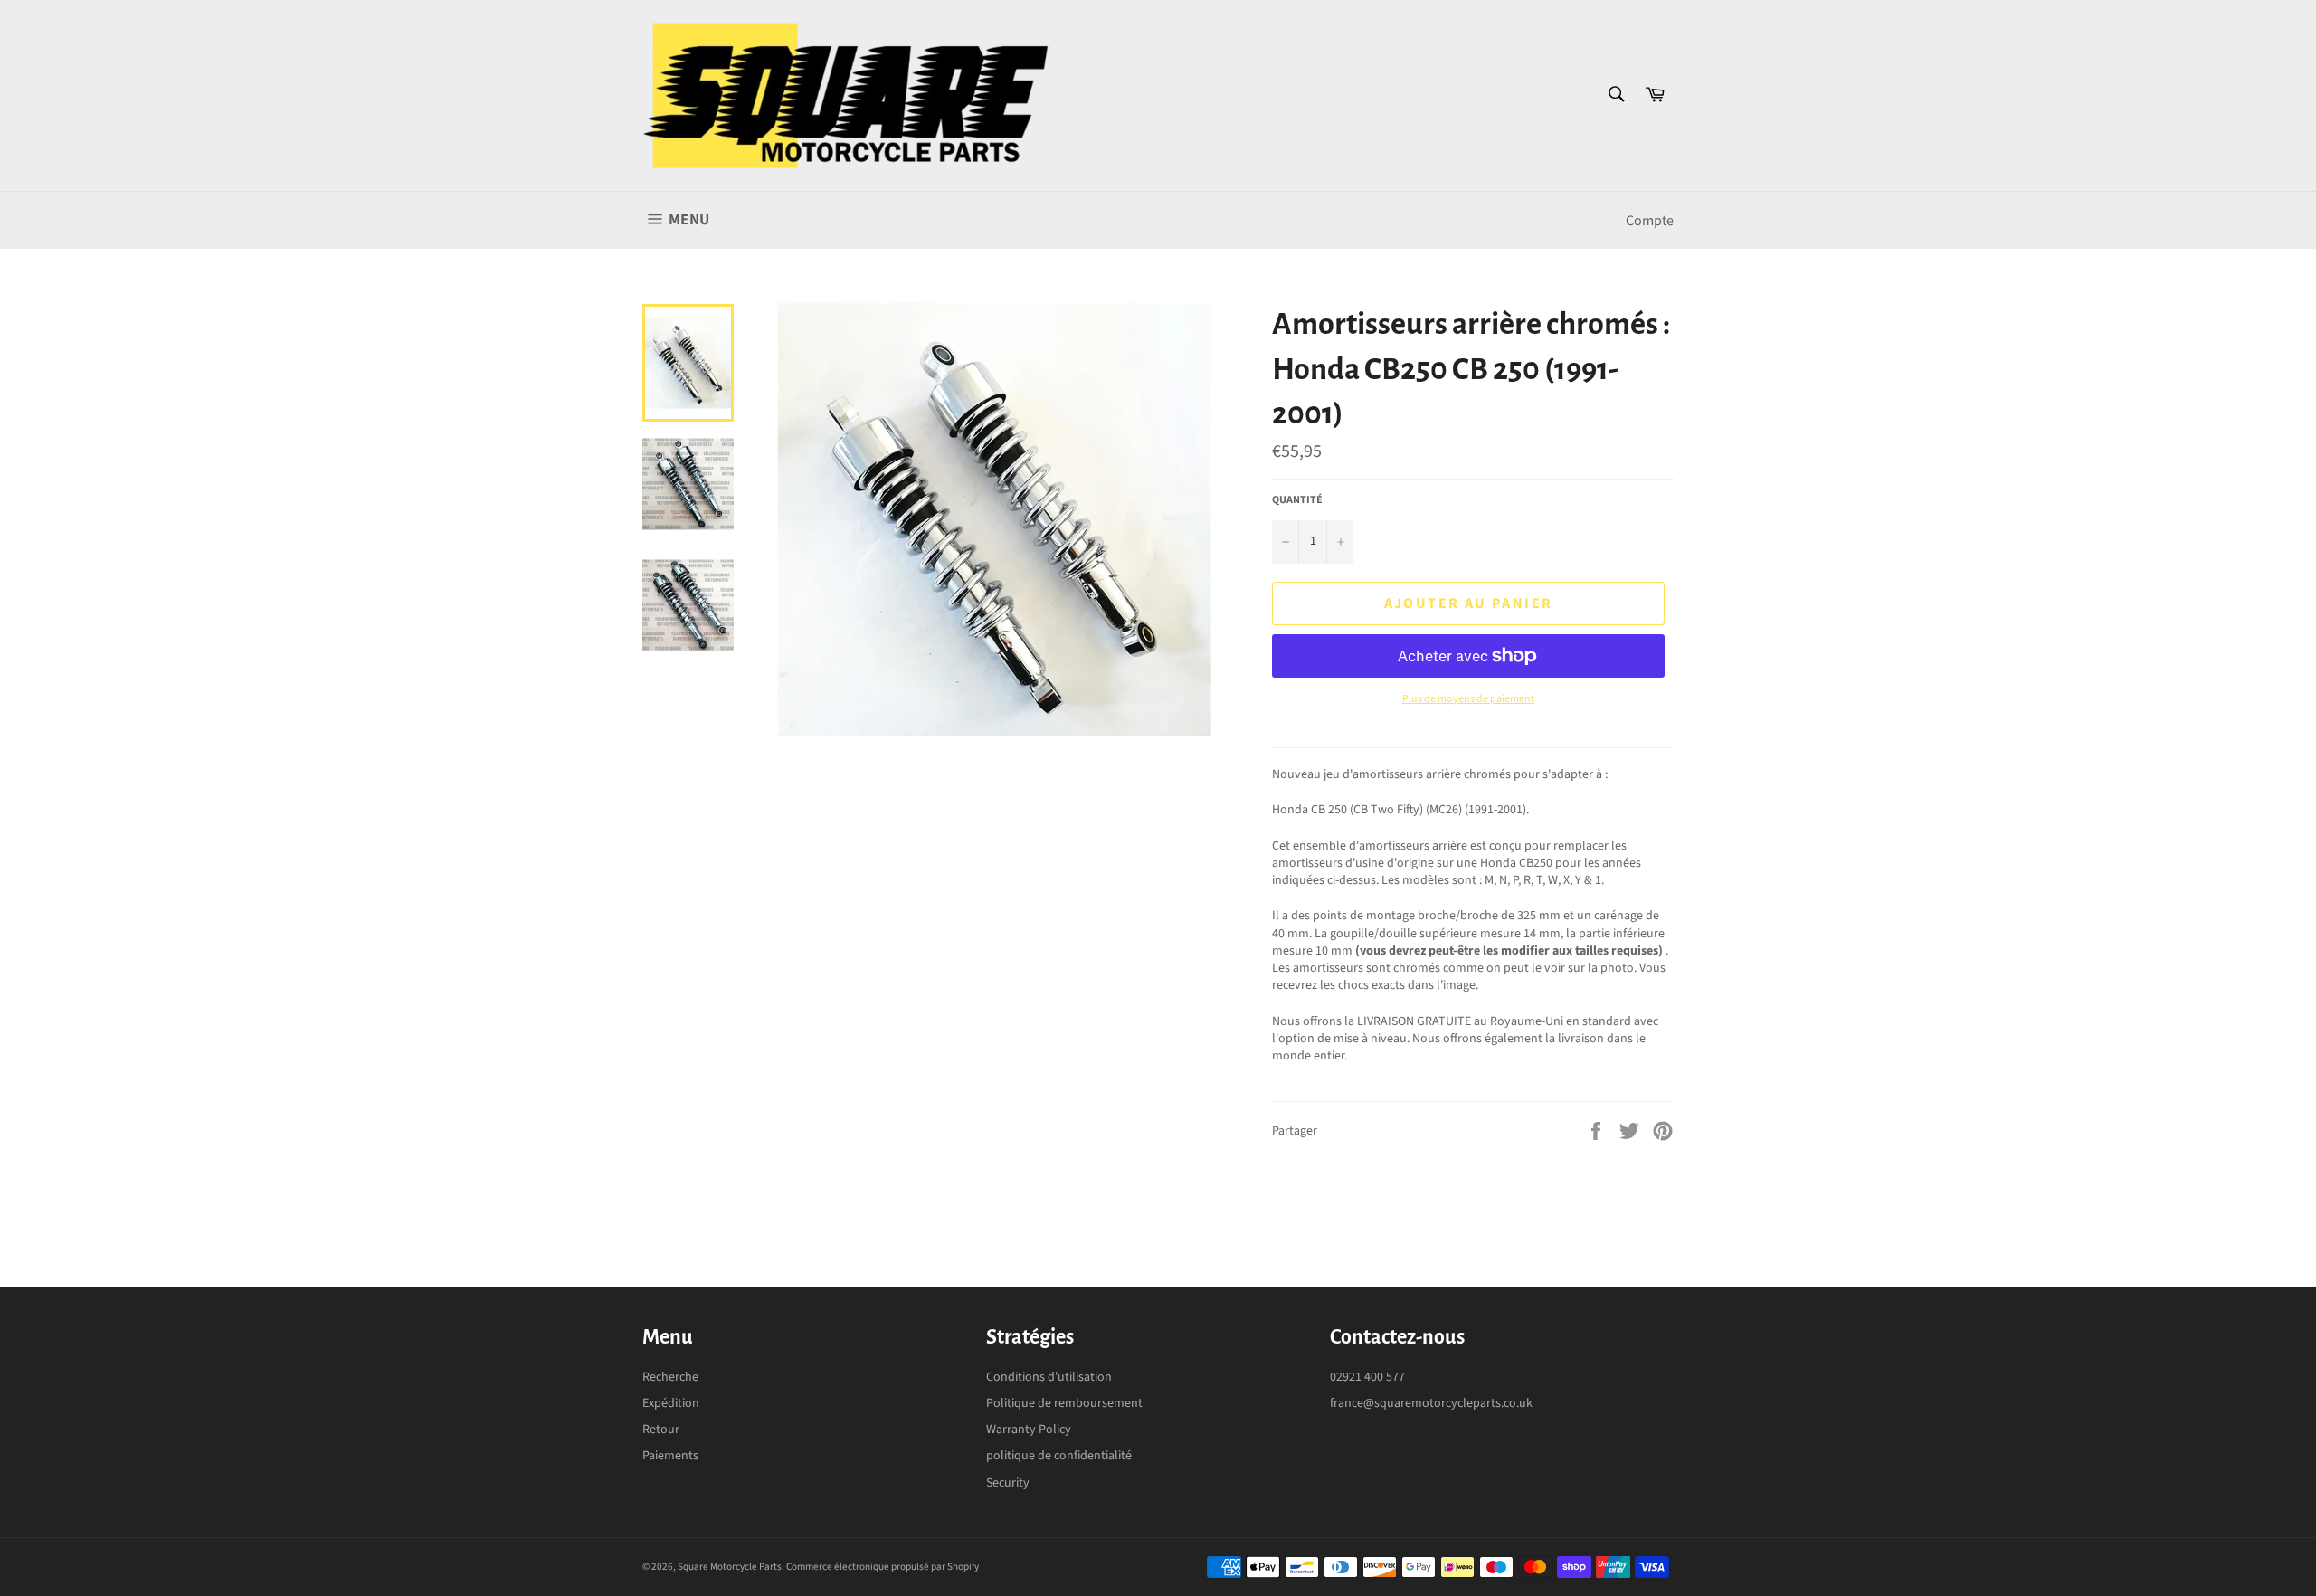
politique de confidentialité (1059, 1456)
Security (1008, 1483)
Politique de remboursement (1064, 1403)
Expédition (671, 1403)
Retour (661, 1430)
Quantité (1297, 500)
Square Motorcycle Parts (730, 1567)
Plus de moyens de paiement (1468, 699)
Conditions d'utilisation (1049, 1377)
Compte (1650, 221)
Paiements (670, 1456)
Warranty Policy (1029, 1430)
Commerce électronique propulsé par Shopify (883, 1567)
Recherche (670, 1377)
